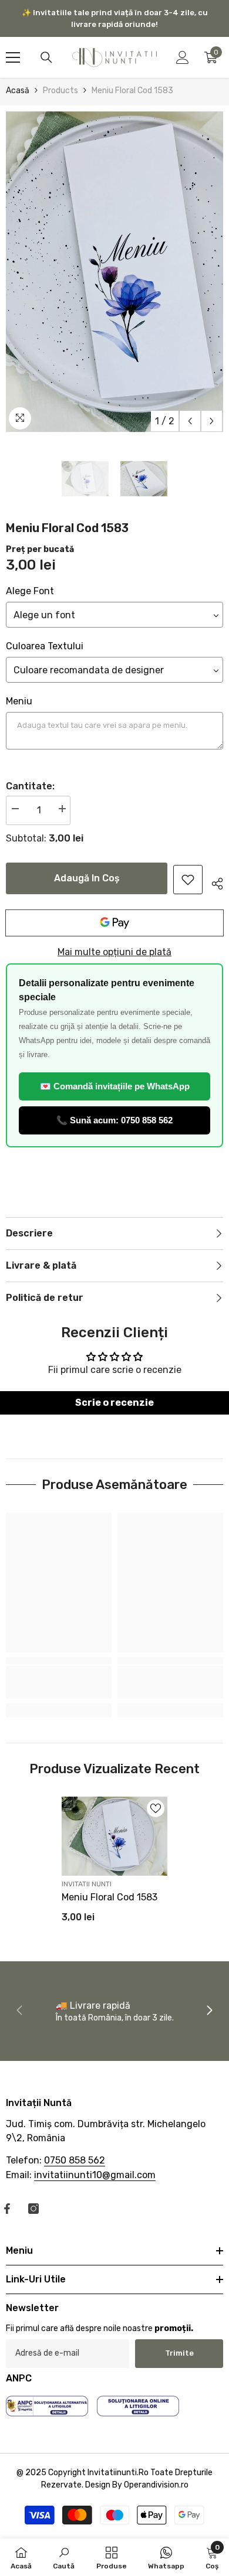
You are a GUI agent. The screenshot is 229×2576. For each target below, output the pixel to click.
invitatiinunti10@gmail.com (95, 2175)
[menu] (13, 57)
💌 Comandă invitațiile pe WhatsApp (115, 1086)
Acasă (18, 91)
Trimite (179, 2353)
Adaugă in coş (87, 878)
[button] (190, 421)
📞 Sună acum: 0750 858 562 (114, 1120)
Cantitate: (30, 786)
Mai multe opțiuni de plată (114, 952)
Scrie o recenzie (114, 1403)
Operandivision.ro (156, 2485)
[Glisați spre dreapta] (209, 2011)
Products (60, 91)
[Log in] (183, 57)
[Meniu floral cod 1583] (114, 1836)
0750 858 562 (75, 2160)
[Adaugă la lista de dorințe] (156, 1808)
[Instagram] (33, 2209)
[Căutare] (46, 57)
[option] (114, 272)
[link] (188, 880)
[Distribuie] (213, 882)
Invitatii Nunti (87, 1884)
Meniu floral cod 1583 (110, 1897)
